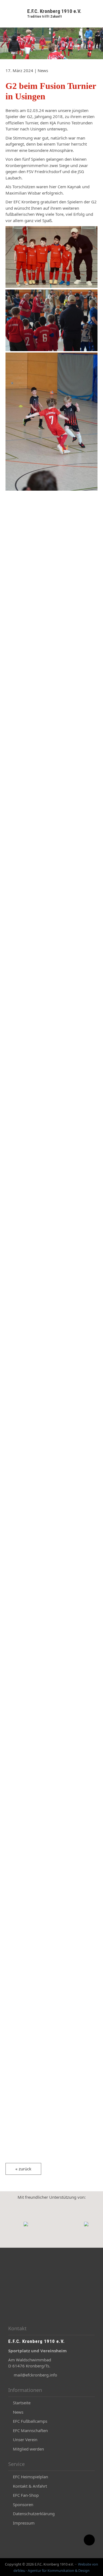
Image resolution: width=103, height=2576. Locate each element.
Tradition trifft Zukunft (44, 17)
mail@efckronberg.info (35, 2375)
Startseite (22, 2403)
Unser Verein (25, 2440)
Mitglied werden (28, 2449)
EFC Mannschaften (30, 2430)
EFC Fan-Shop (26, 2495)
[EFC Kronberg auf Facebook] (76, 2543)
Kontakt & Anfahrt (30, 2486)
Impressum (24, 2523)
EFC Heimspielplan (30, 2477)
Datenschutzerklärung (34, 2514)
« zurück (23, 2169)
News (18, 2412)
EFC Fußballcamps (30, 2421)
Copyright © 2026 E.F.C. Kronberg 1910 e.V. (39, 2564)
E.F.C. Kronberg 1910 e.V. (54, 11)
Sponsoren (23, 2504)
